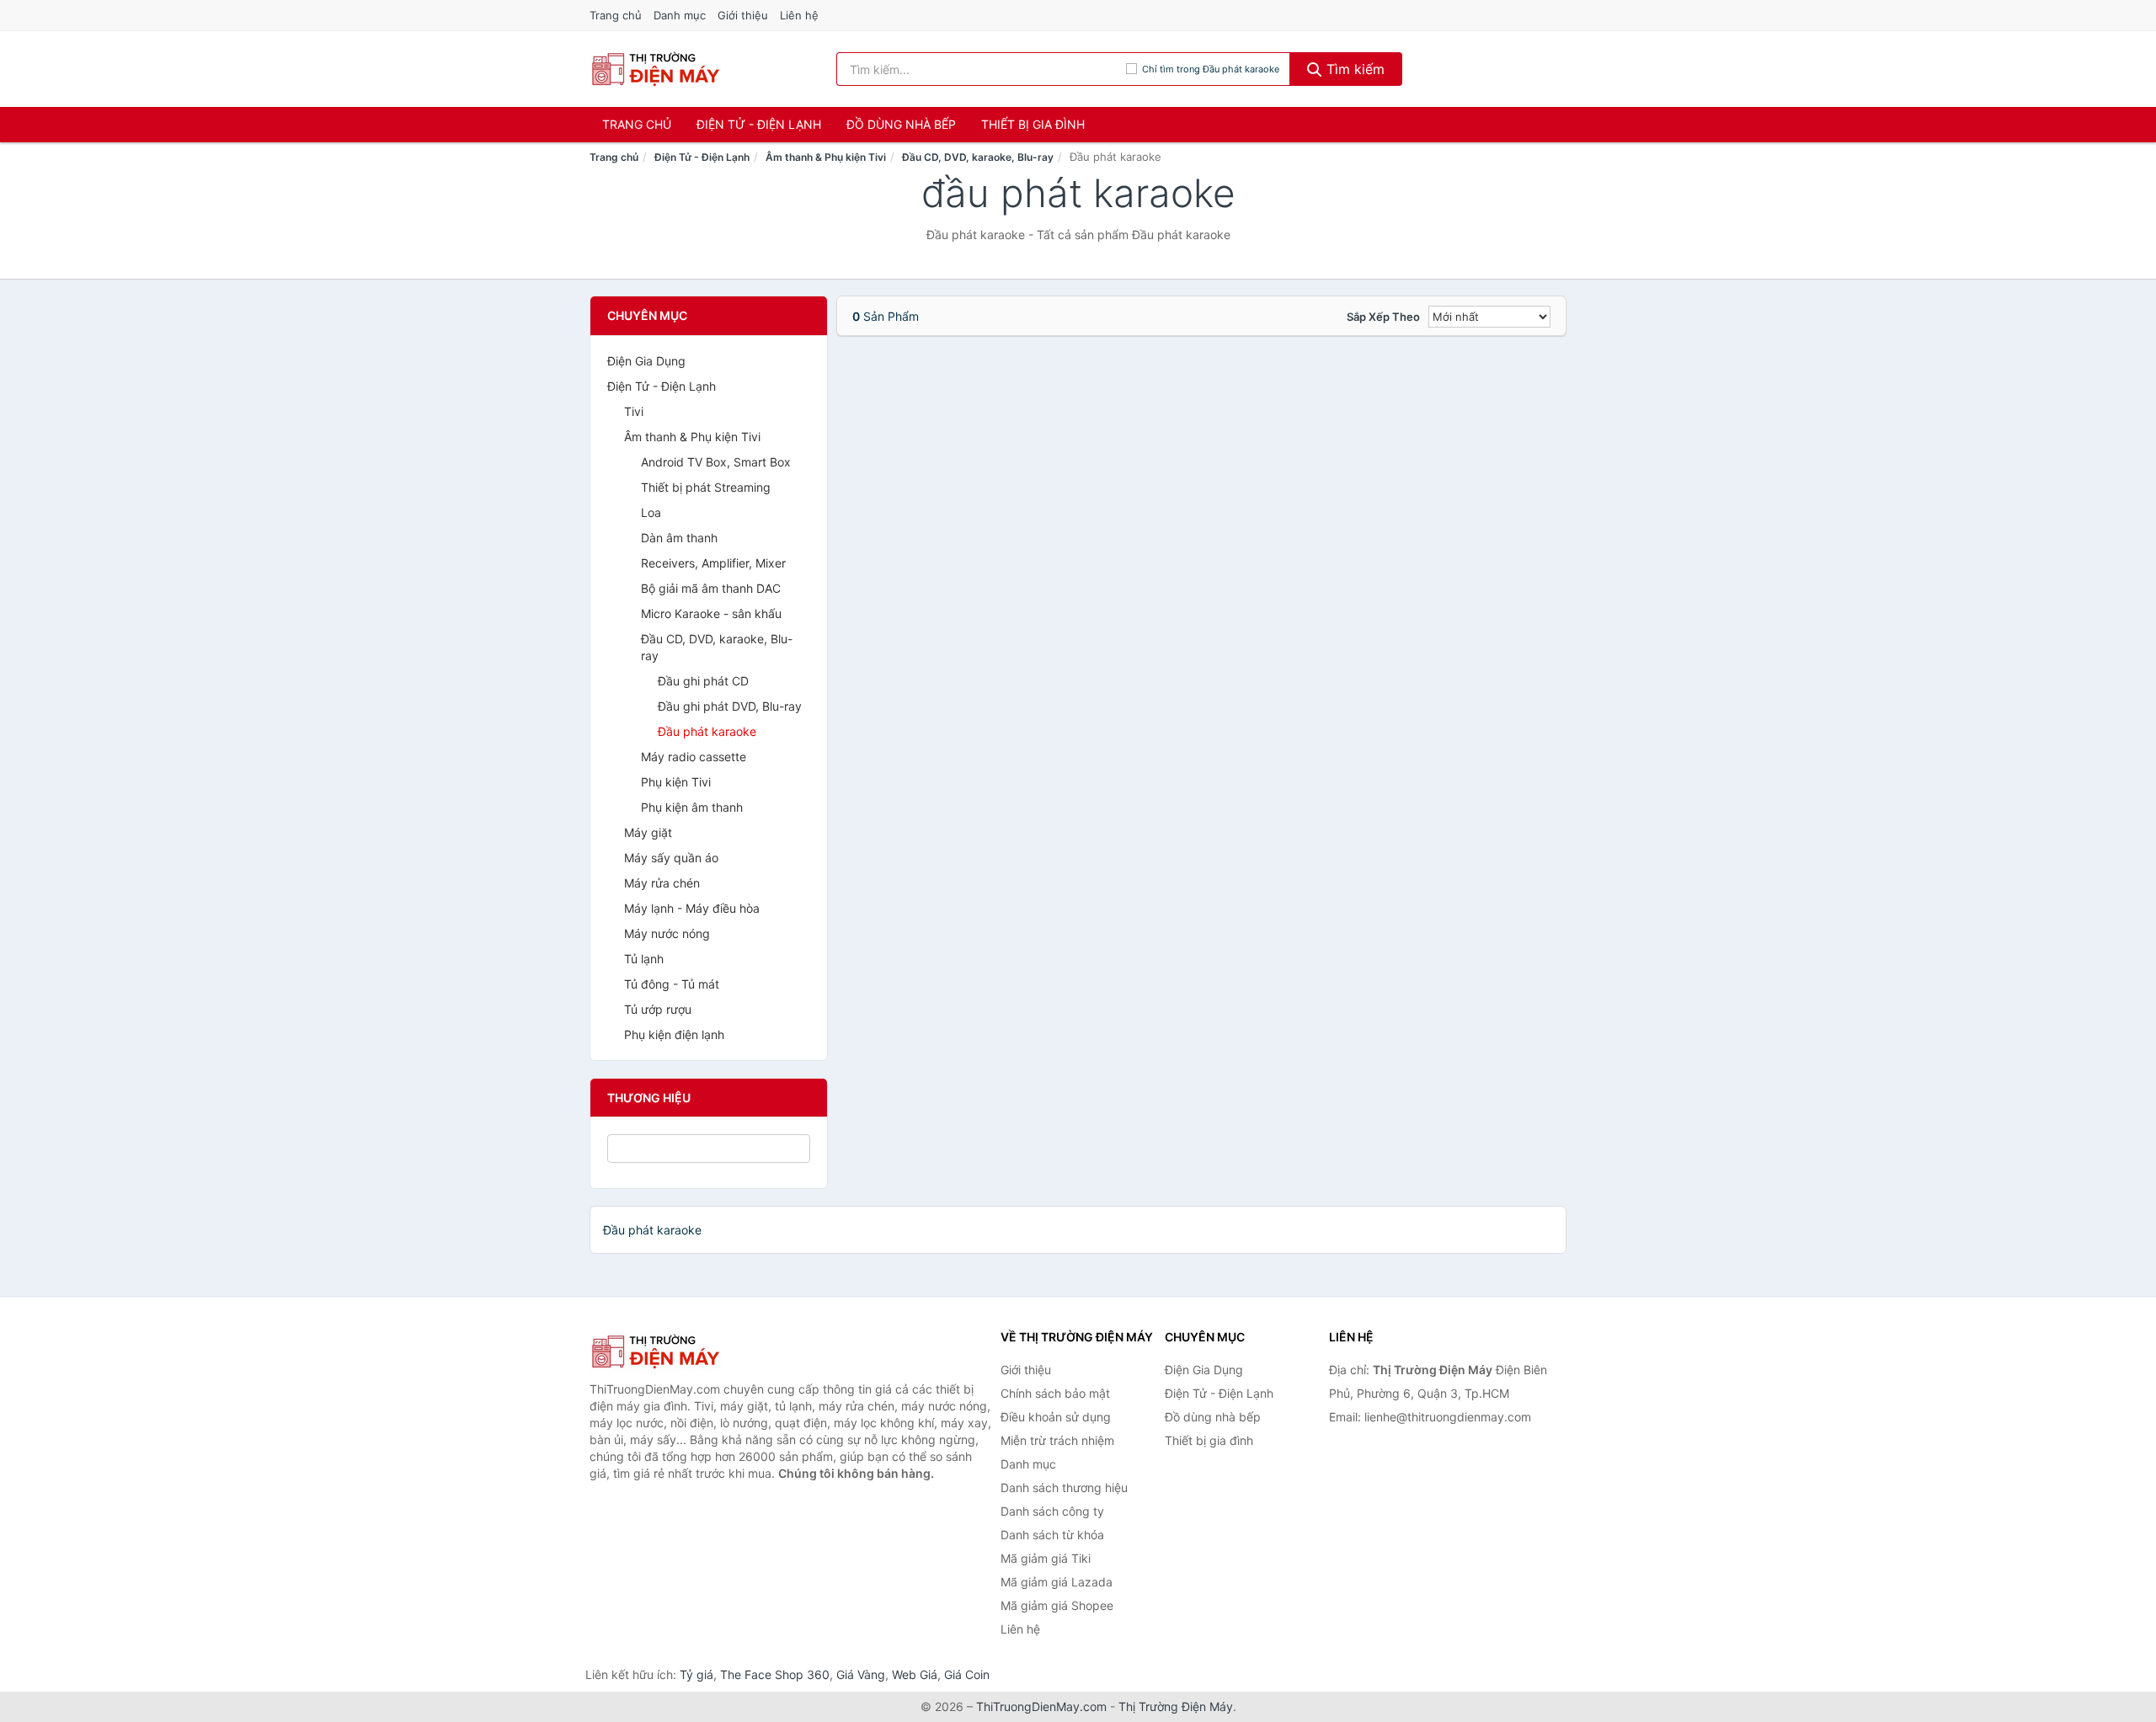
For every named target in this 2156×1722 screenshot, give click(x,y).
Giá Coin (967, 1674)
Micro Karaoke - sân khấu (711, 613)
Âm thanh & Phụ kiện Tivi (826, 157)
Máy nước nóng (667, 933)
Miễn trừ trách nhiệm (1057, 1440)
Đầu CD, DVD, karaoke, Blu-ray (978, 157)
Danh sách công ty (1052, 1511)
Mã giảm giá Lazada (1057, 1582)
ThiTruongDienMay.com (1041, 1706)
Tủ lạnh (644, 959)
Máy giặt (648, 832)
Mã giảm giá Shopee (1057, 1605)
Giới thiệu (743, 15)
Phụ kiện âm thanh (692, 807)
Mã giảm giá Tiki (1046, 1558)
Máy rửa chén (662, 883)
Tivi (634, 411)
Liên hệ (799, 15)
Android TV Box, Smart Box (716, 462)
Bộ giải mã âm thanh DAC (711, 588)
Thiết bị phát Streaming (706, 487)
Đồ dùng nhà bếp (901, 124)
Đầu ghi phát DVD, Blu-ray (730, 706)
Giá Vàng (861, 1674)
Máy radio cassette (694, 757)
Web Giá (915, 1674)
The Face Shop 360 (775, 1674)
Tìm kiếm (1353, 69)
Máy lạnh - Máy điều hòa (692, 908)
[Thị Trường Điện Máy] (674, 1351)
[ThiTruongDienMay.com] (655, 69)
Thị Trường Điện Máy (1176, 1706)
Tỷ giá (696, 1674)
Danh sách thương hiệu (1064, 1487)
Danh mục (680, 15)
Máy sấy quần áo (671, 858)
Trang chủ (616, 15)
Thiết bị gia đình (1033, 124)
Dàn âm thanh (679, 538)
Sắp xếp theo (1383, 317)
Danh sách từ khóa (1052, 1535)
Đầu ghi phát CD (703, 681)
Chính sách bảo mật (1055, 1393)
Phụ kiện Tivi (676, 782)
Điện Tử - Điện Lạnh (759, 124)
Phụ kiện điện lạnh (674, 1034)
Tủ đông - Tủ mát (672, 984)
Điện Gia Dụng (646, 361)
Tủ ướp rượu (658, 1009)
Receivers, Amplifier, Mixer (713, 563)
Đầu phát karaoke (707, 731)
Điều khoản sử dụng (1056, 1417)
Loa (651, 512)
